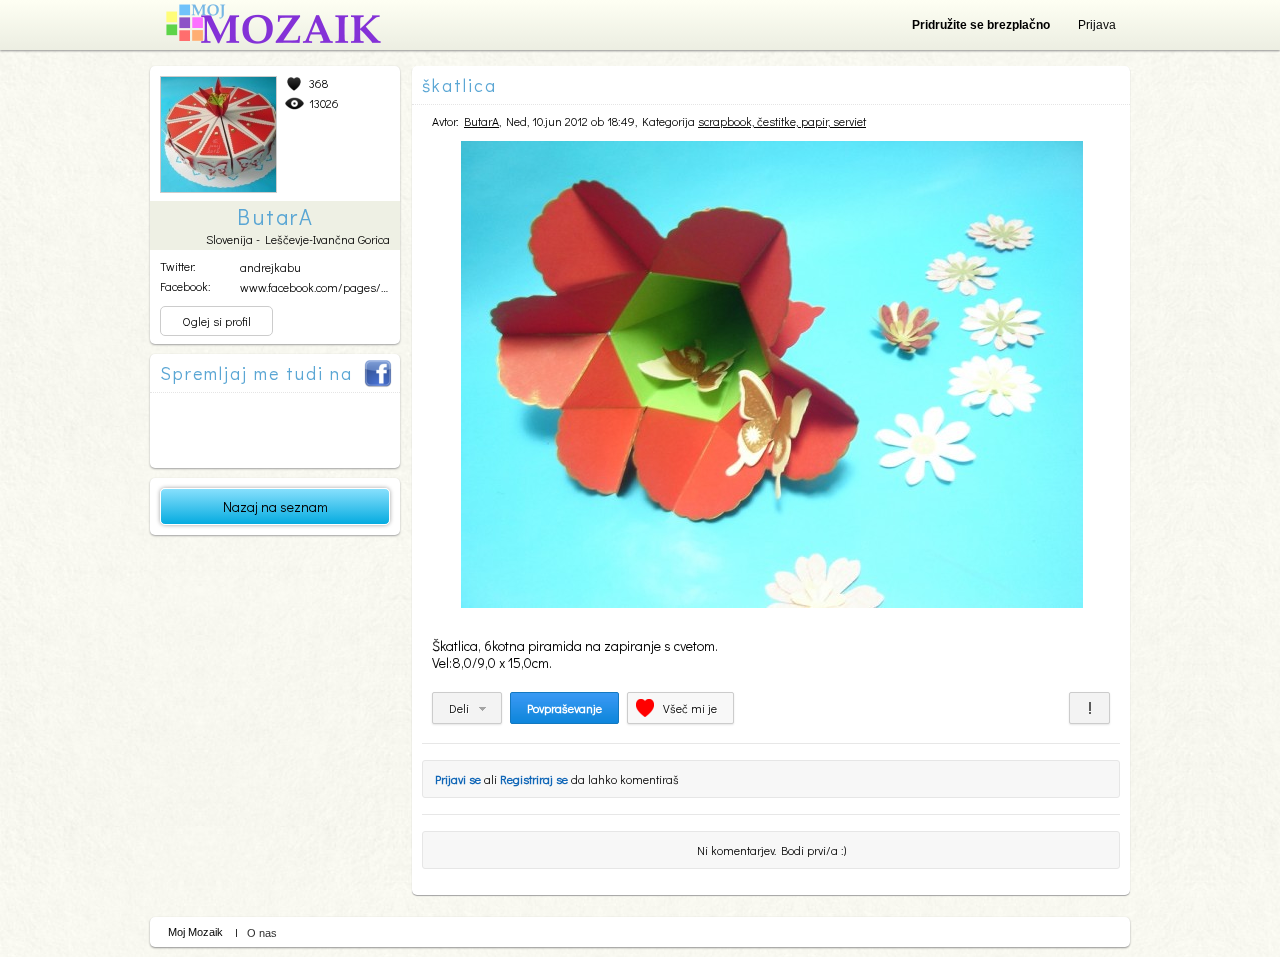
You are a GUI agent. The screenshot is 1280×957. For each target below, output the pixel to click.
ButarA (481, 121)
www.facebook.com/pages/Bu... (320, 287)
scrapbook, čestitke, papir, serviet (782, 121)
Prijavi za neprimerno (1089, 708)
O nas (262, 933)
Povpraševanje (564, 708)
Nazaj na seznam (275, 506)
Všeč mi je (690, 708)
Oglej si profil (216, 321)
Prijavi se (458, 779)
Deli (459, 708)
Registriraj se (534, 779)
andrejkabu (270, 267)
